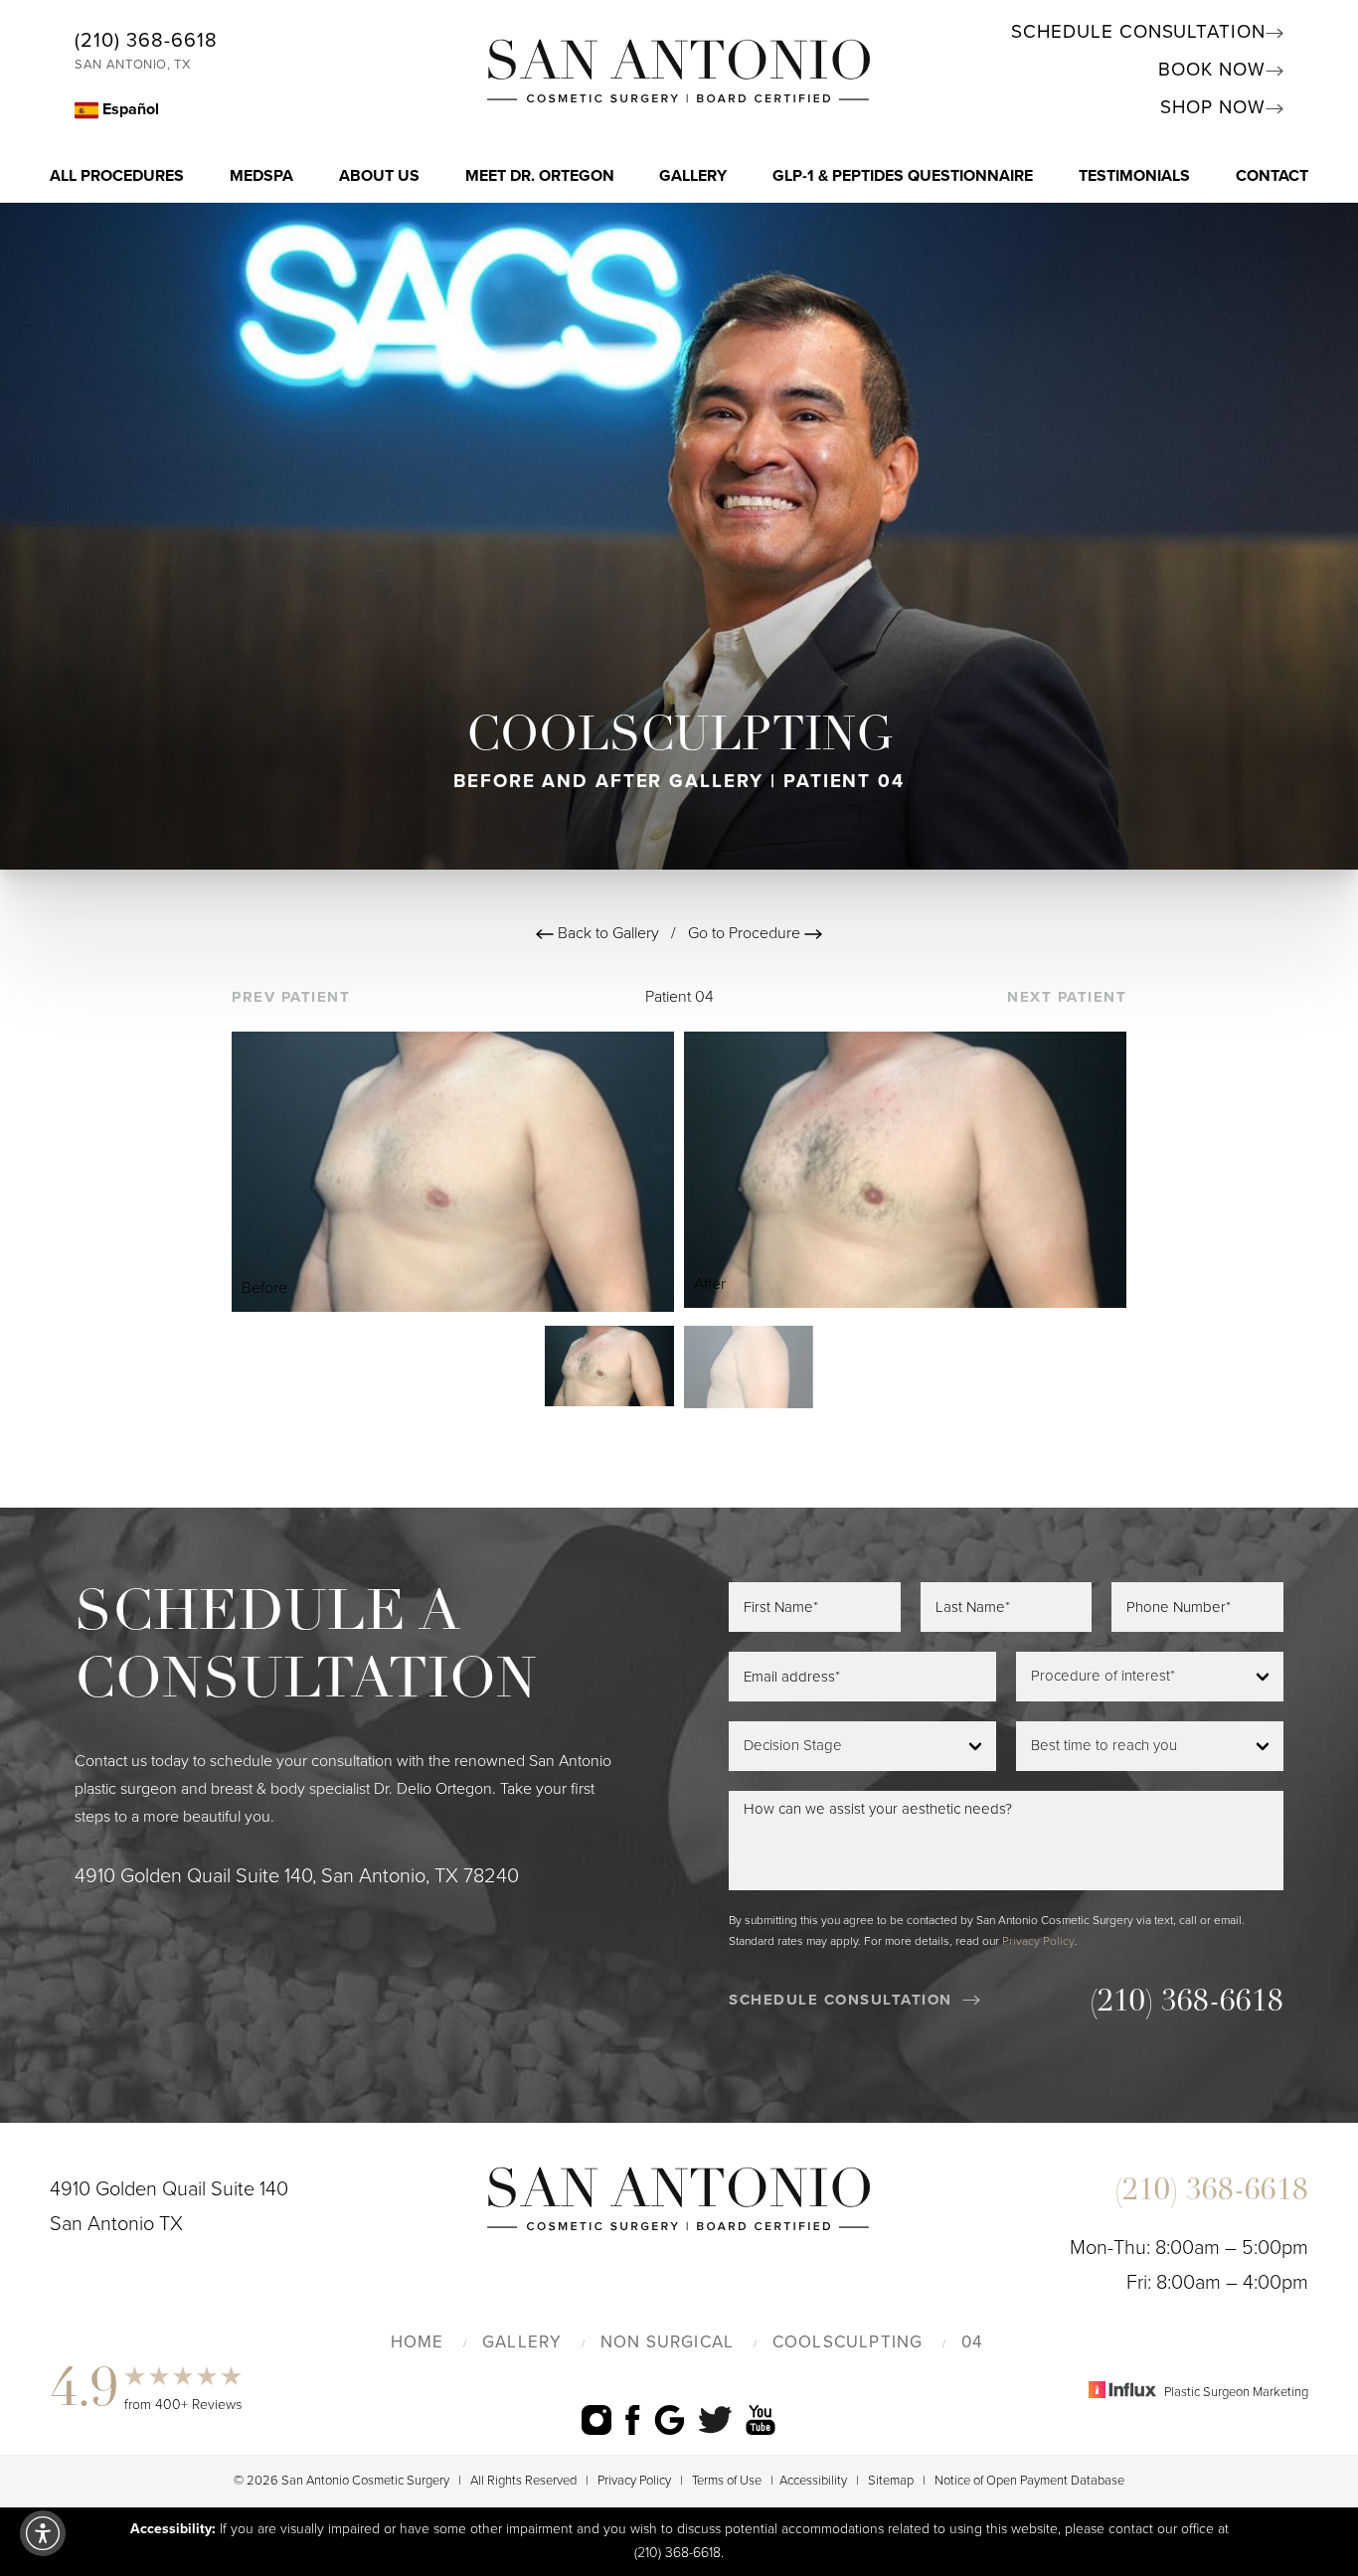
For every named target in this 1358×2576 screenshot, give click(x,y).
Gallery (522, 2342)
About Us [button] (379, 176)
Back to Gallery (606, 933)
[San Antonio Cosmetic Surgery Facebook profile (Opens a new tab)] (633, 2419)
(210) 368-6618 (146, 41)
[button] (43, 2533)
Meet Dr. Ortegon (540, 176)
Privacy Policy (1038, 1941)
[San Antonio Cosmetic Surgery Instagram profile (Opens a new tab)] (596, 2419)
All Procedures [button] (117, 176)
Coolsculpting (848, 2342)
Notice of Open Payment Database (1029, 2481)
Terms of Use (727, 2481)
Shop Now (1213, 107)
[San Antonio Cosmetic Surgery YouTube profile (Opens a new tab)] (761, 2419)
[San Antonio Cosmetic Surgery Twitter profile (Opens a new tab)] (715, 2419)
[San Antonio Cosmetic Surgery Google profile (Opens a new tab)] (670, 2419)
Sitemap (891, 2481)
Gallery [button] (693, 176)
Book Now (1212, 70)
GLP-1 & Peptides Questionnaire (903, 176)
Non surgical (668, 2342)
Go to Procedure (746, 933)
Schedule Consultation (1138, 32)
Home (418, 2342)
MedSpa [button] (261, 176)
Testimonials (1134, 176)
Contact (1272, 176)
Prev (291, 997)
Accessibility (813, 2481)
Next (1067, 997)
